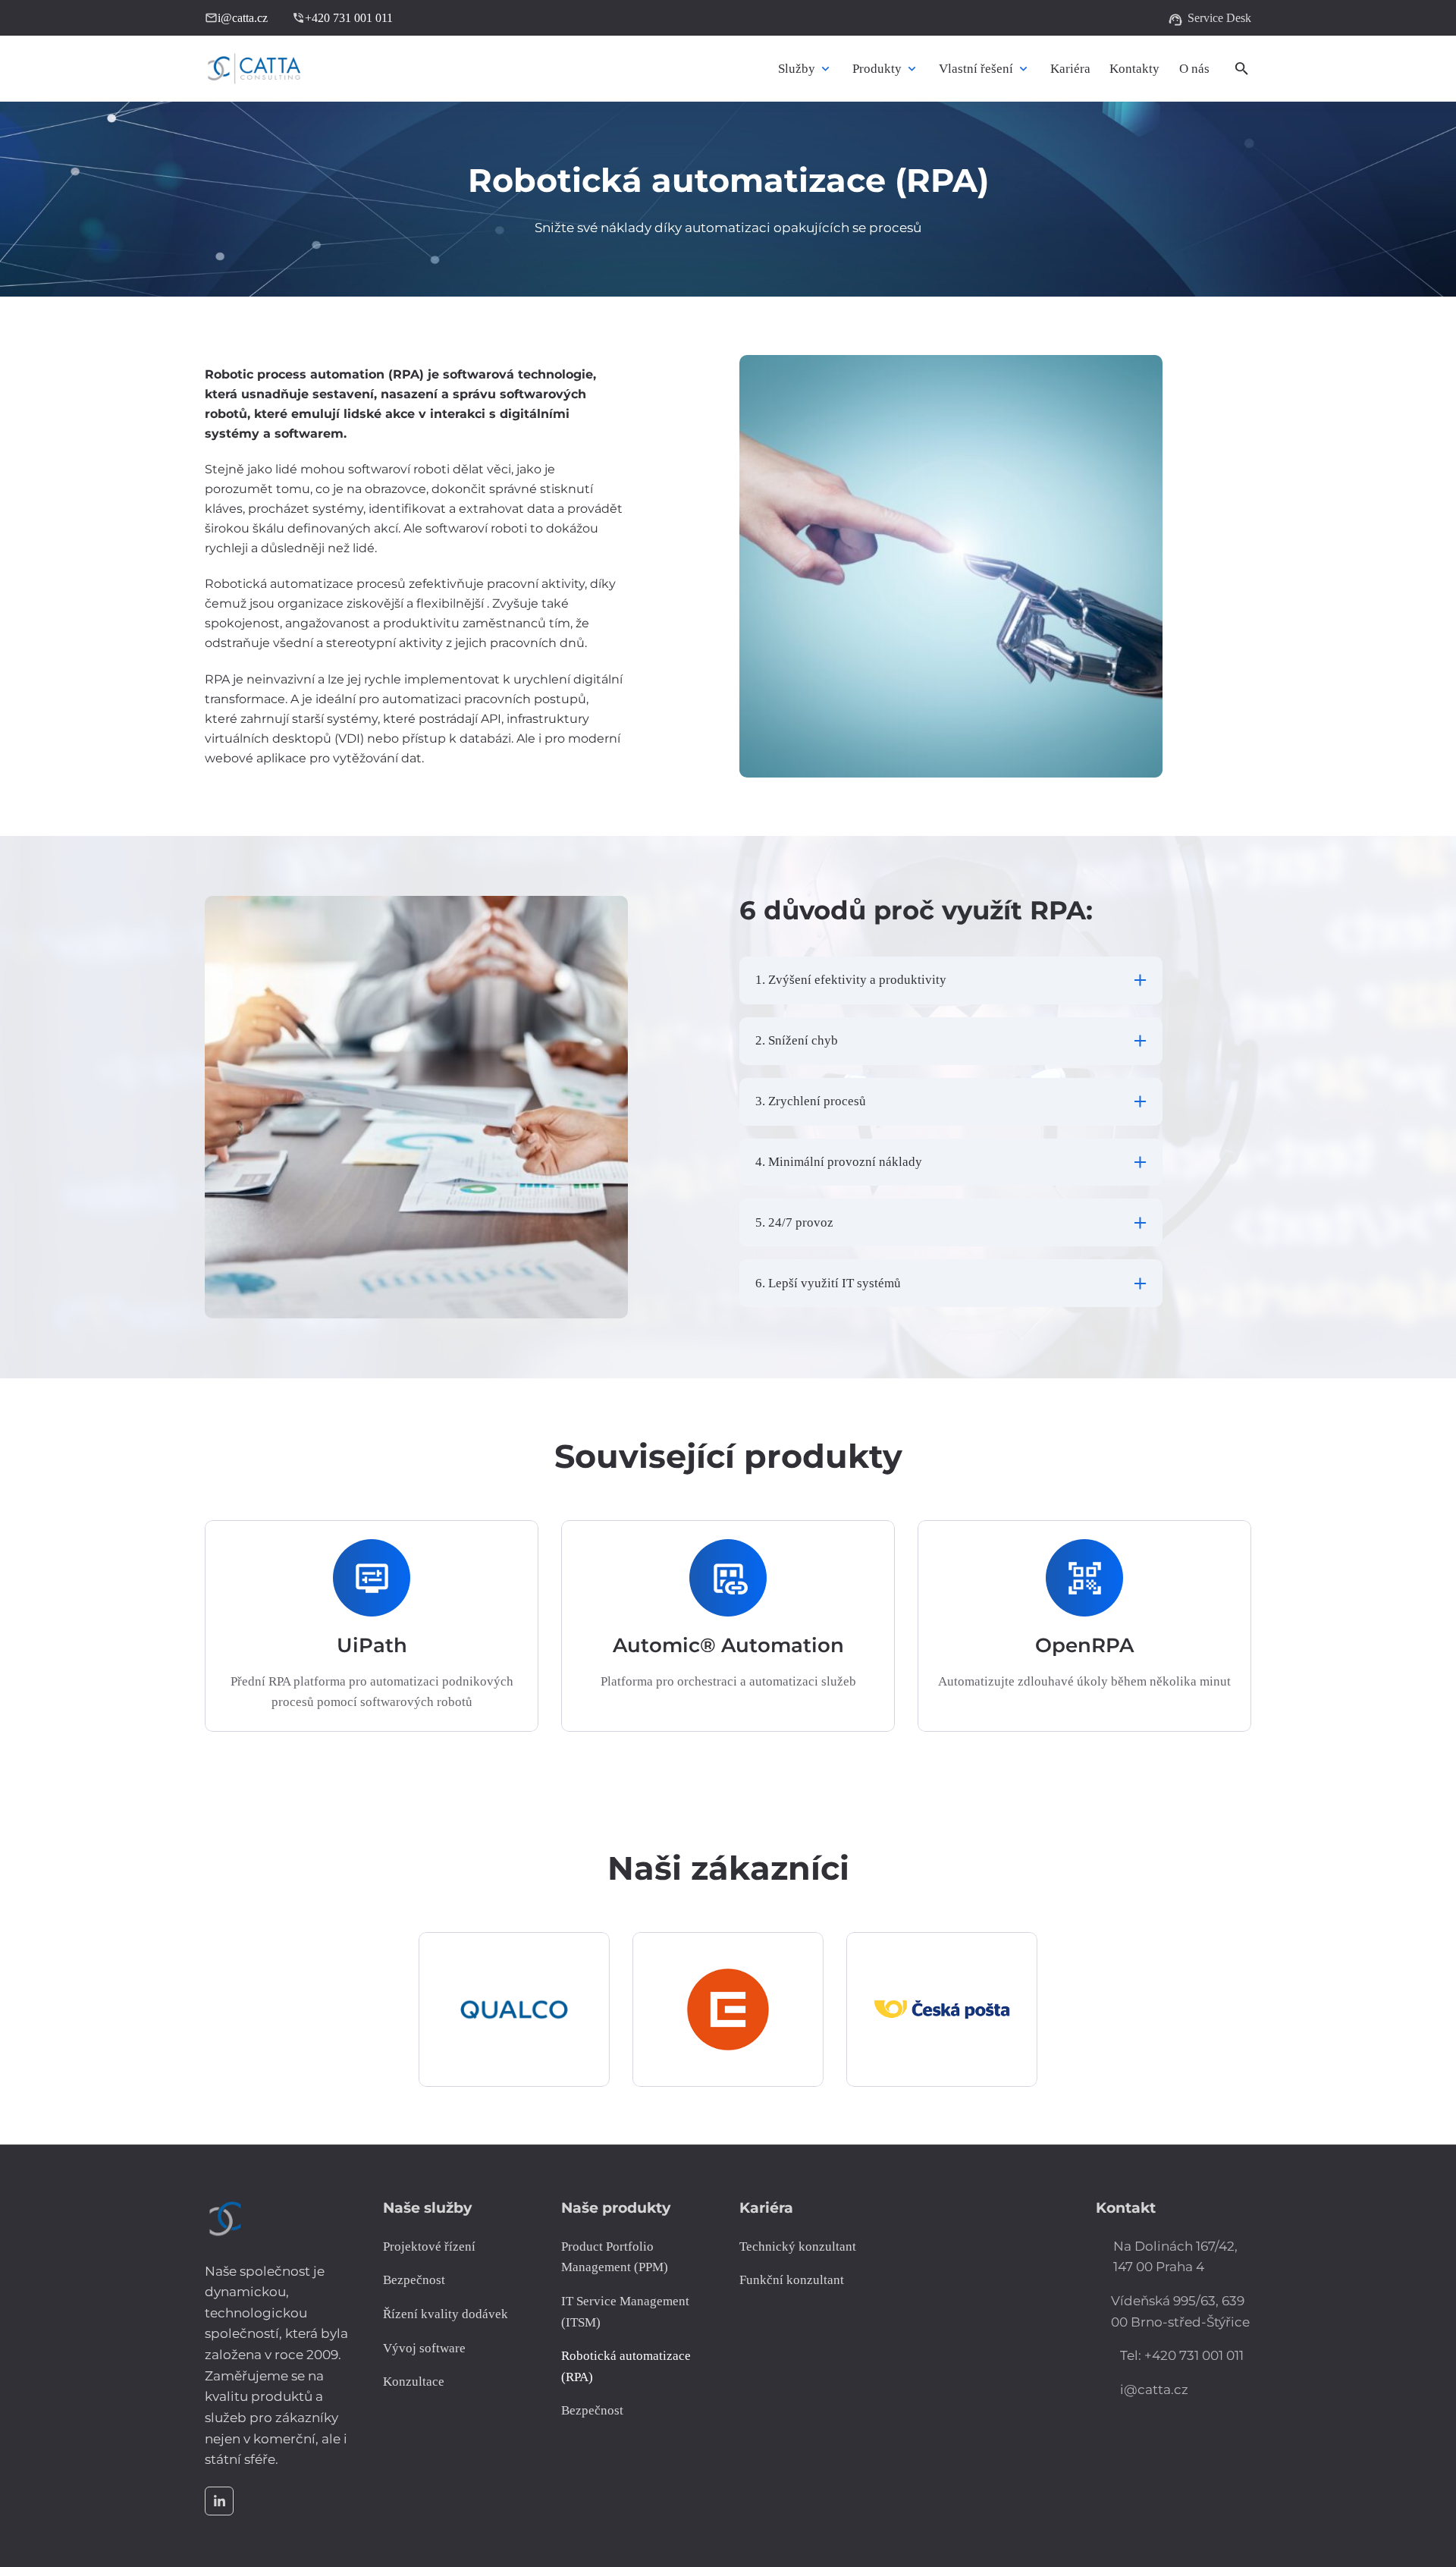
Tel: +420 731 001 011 (1182, 2355)
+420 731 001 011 (342, 18)
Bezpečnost (592, 2410)
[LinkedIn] (219, 2501)
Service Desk (1210, 20)
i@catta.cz (236, 18)
